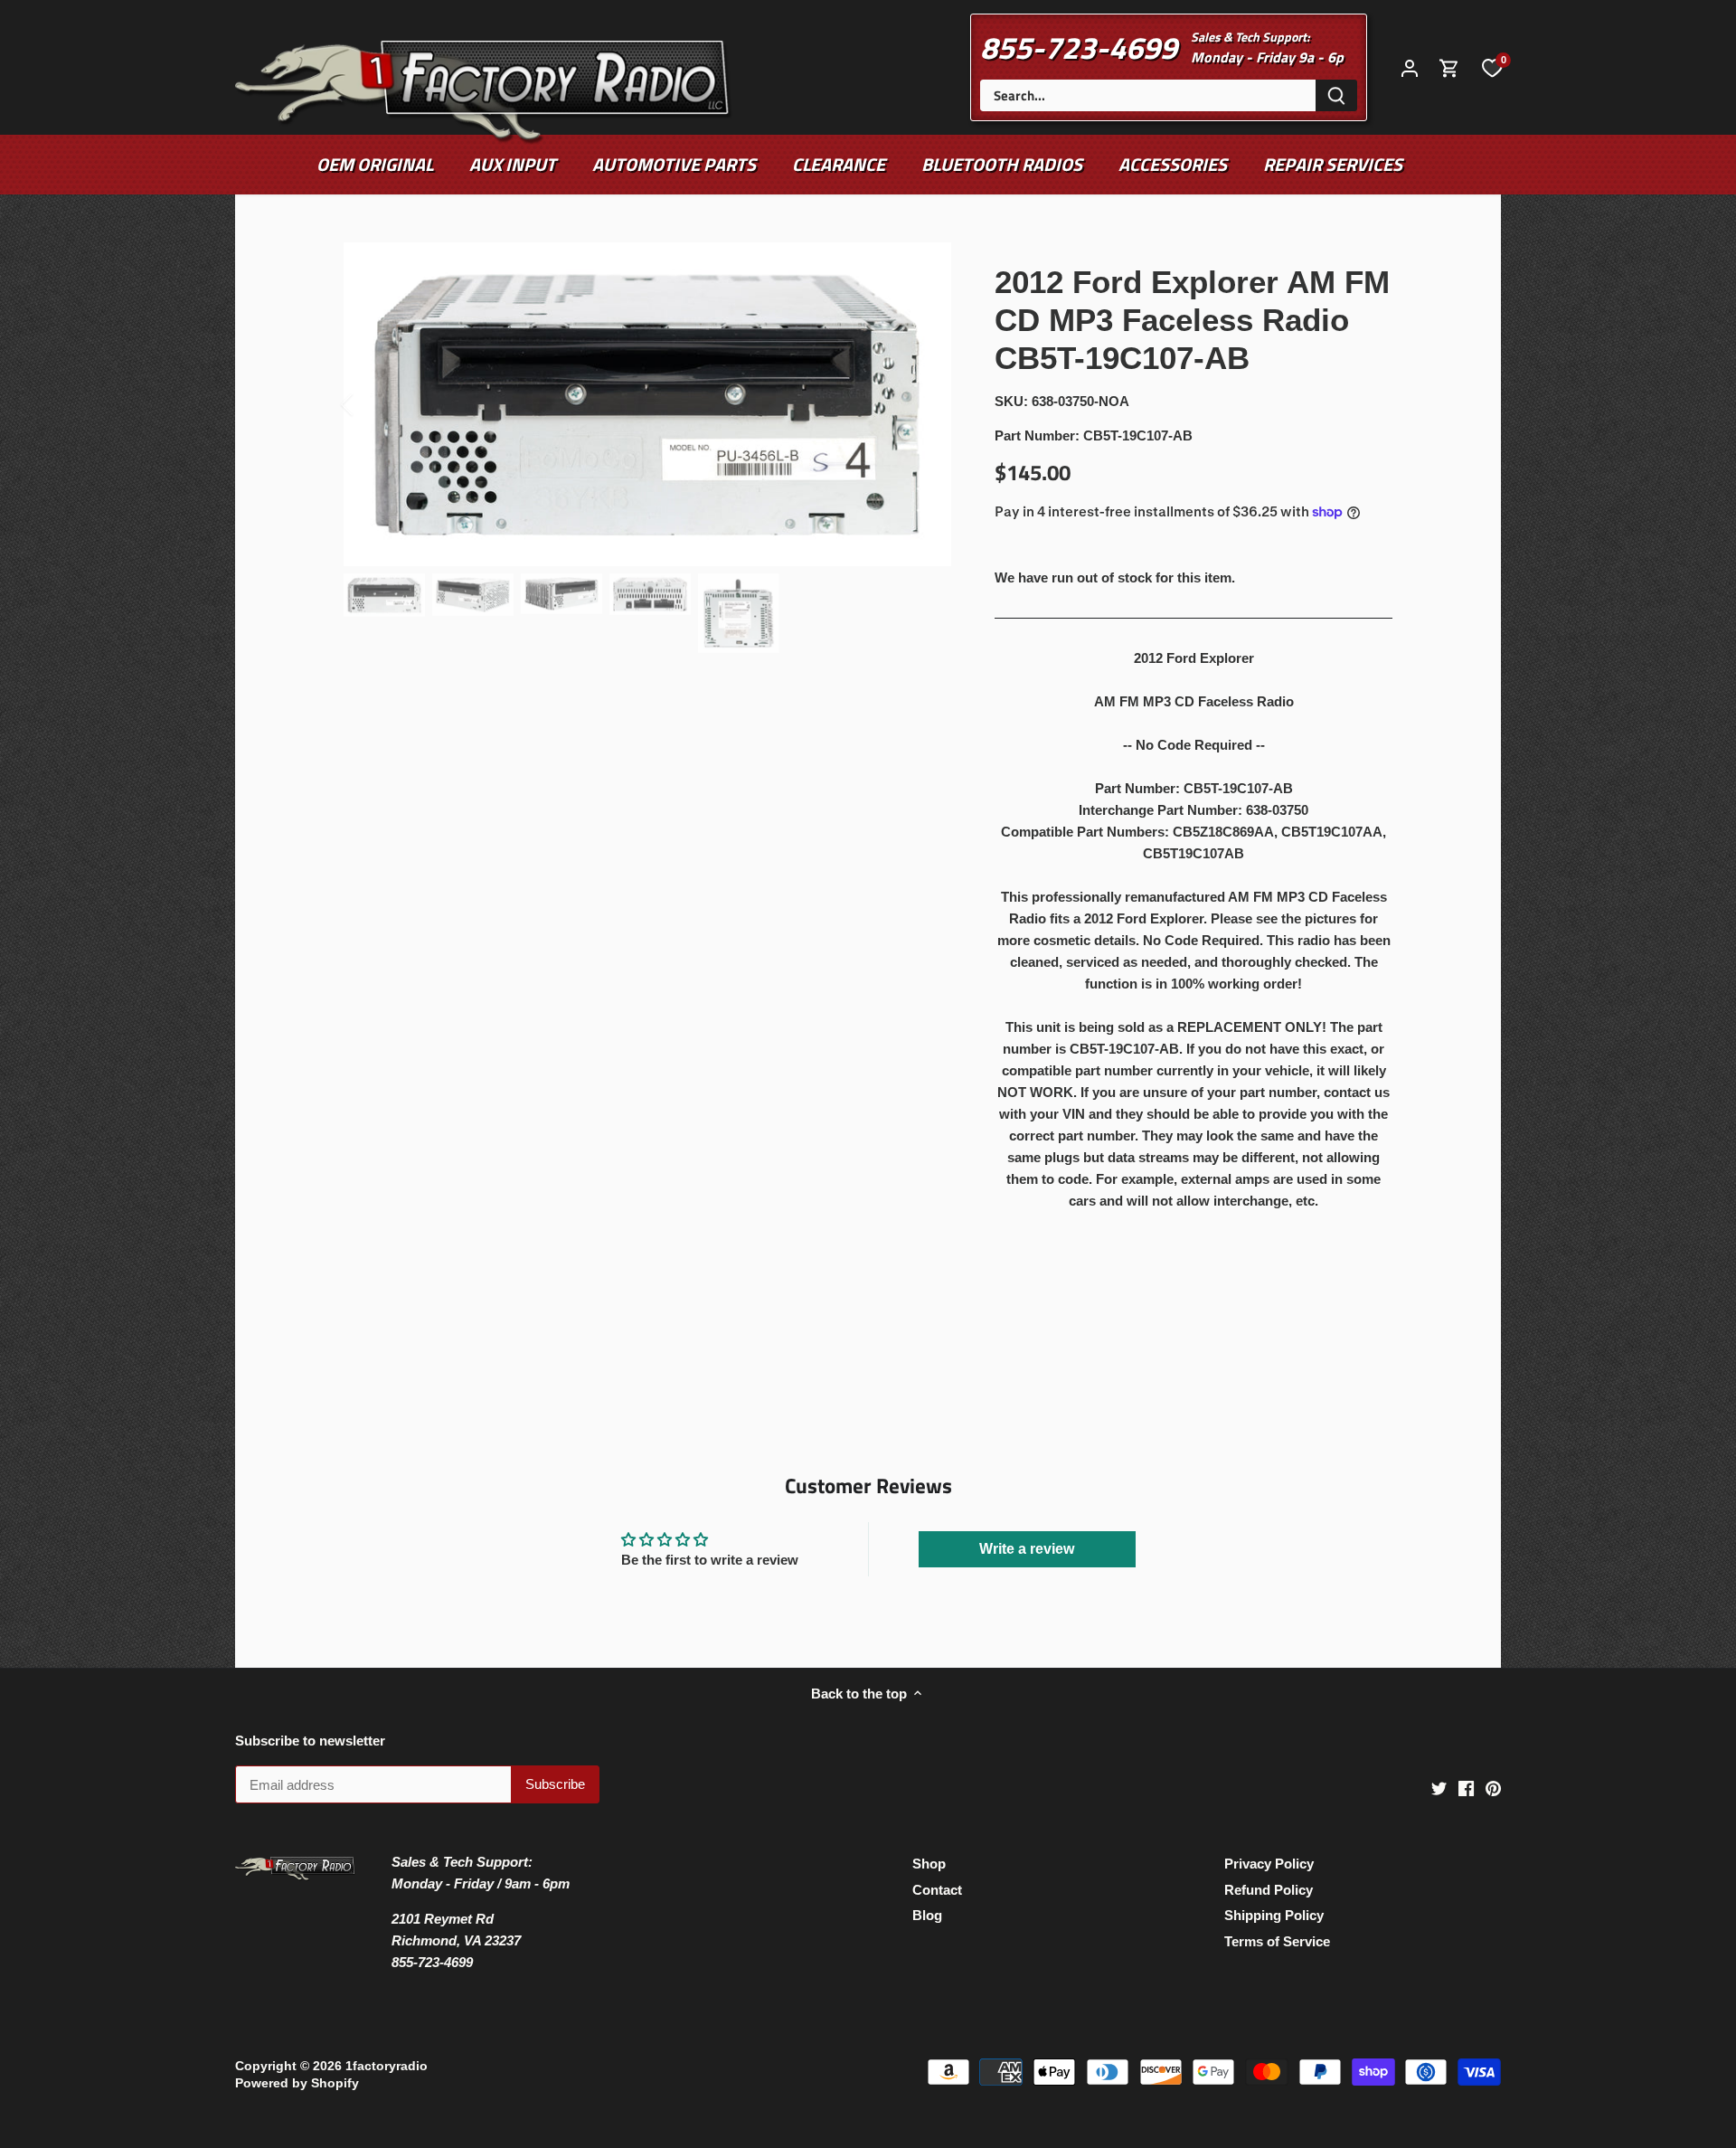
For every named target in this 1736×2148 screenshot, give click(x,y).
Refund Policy (1269, 1890)
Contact (937, 1890)
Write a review (1027, 1549)
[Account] (1410, 67)
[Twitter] (1439, 1788)
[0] (1492, 67)
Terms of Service (1277, 1941)
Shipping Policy (1274, 1915)
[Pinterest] (1493, 1788)
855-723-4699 (1079, 47)
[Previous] (371, 404)
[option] (647, 404)
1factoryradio (387, 2066)
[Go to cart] (1449, 67)
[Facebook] (1466, 1788)
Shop (929, 1864)
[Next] (924, 404)
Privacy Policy (1269, 1864)
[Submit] (1336, 95)
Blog (927, 1915)
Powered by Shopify (297, 2083)
